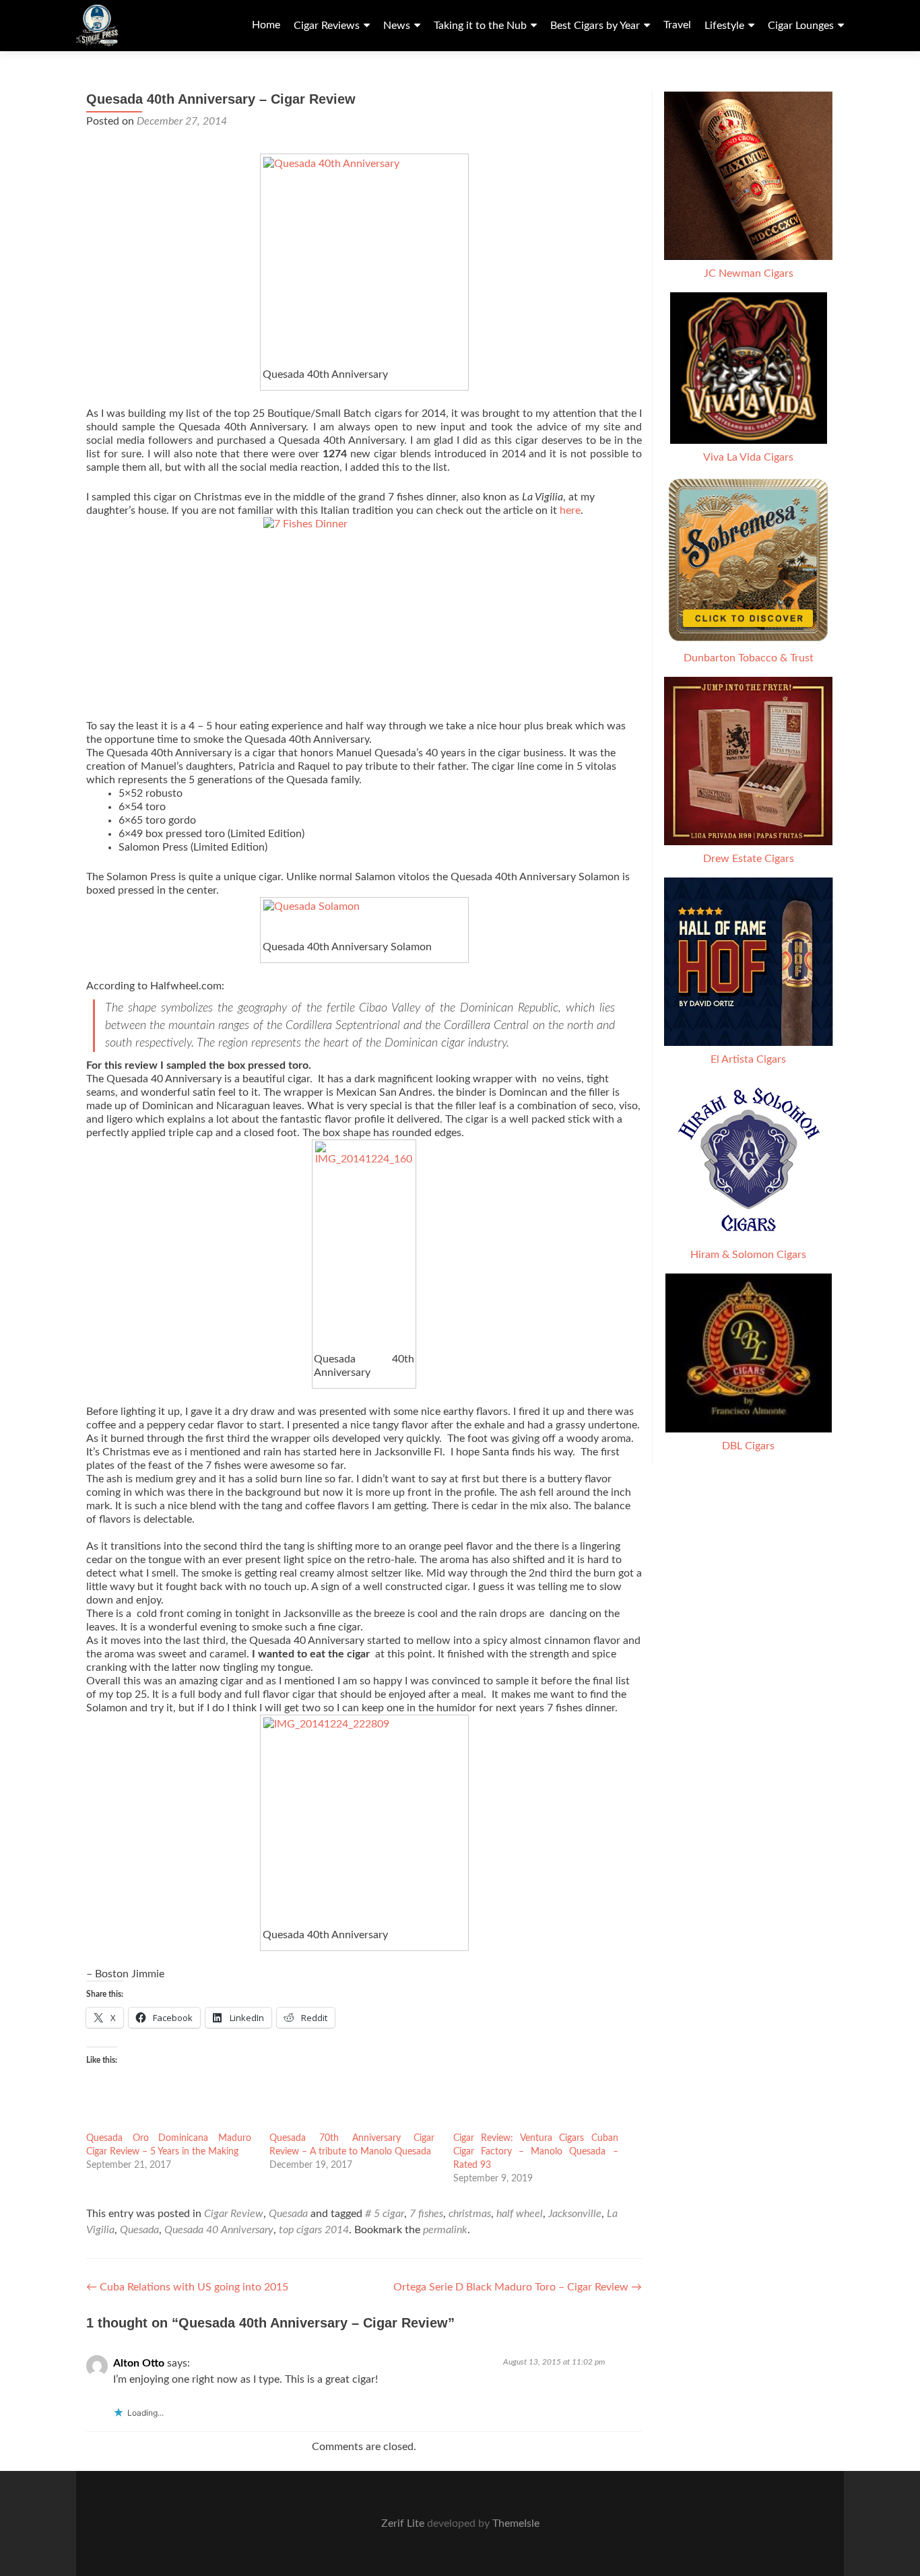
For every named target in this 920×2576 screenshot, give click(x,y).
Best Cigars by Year (595, 26)
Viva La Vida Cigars (748, 457)
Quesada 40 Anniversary (219, 2230)
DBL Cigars (748, 1446)
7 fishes (426, 2214)
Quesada (288, 2214)
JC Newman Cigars (749, 273)
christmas (470, 2214)
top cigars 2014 (314, 2230)
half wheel (520, 2214)
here (570, 510)
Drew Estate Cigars (749, 859)
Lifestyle (724, 26)
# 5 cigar (385, 2214)
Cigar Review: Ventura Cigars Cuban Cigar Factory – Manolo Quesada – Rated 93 (536, 2152)
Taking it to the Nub (480, 26)
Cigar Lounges (801, 26)
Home (266, 25)
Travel (677, 25)
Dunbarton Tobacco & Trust (749, 658)
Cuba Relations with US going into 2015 (187, 2287)
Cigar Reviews (327, 26)
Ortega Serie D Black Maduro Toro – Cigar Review (518, 2287)
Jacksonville (575, 2214)
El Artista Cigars (748, 1059)
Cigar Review (234, 2214)
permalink (445, 2230)
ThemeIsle (516, 2523)
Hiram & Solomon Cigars (748, 1255)
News (397, 26)
